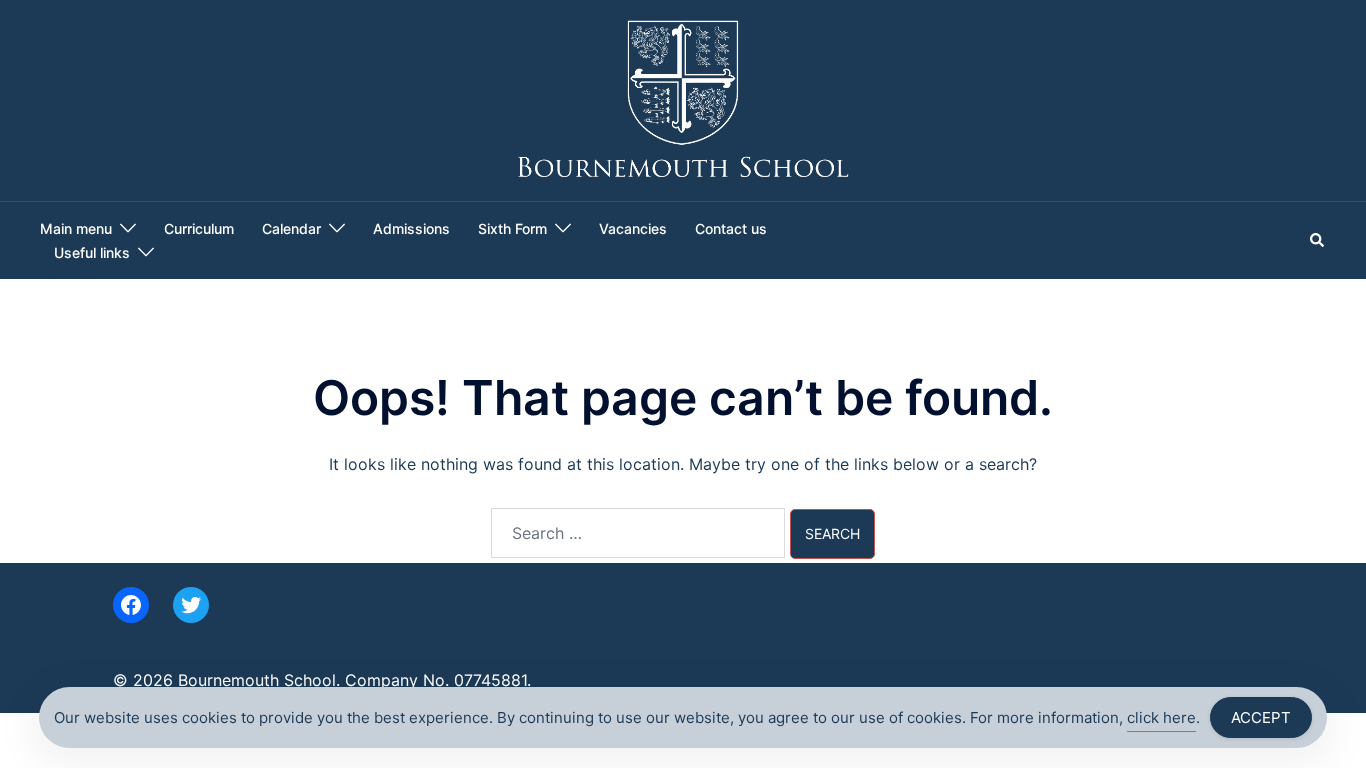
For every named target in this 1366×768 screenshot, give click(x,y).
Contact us (731, 228)
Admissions (411, 228)
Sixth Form (512, 228)
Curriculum (199, 228)
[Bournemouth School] (683, 99)
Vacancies (633, 228)
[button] (1318, 240)
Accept (1261, 717)
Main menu (76, 228)
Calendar (291, 228)
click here (1161, 717)
